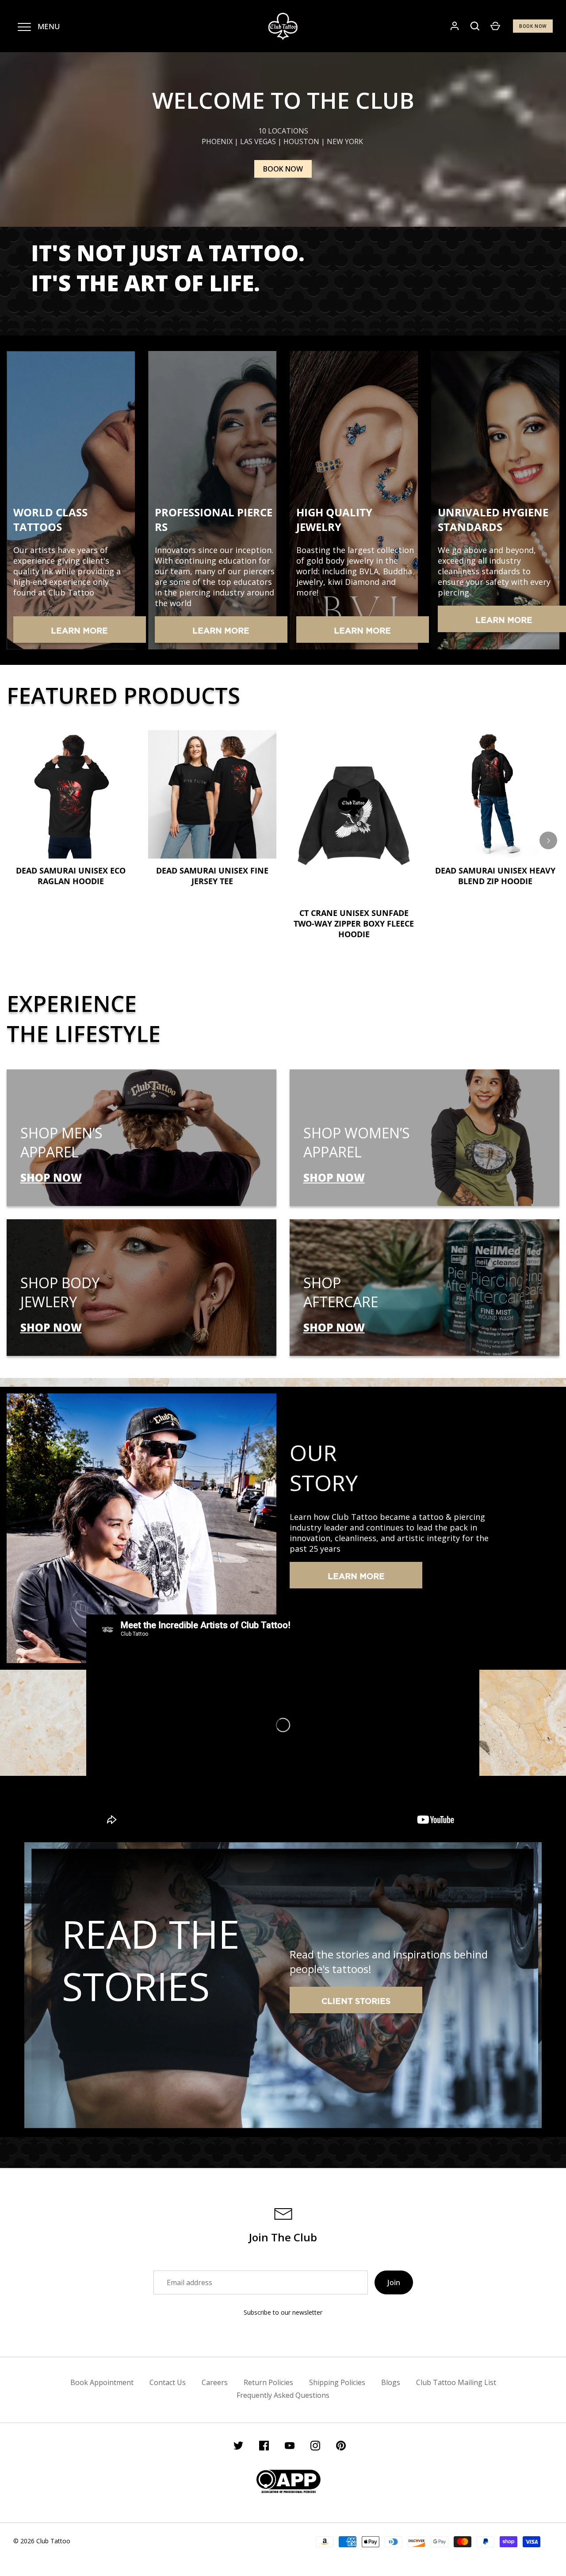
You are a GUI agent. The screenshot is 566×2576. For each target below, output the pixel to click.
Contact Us (168, 2382)
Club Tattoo (53, 2541)
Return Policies (268, 2382)
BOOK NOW (533, 26)
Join (394, 2282)
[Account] (455, 26)
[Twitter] (238, 2447)
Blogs (391, 2382)
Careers (215, 2382)
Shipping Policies (337, 2382)
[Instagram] (315, 2447)
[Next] (548, 840)
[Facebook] (264, 2447)
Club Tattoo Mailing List (456, 2382)
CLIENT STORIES (356, 2002)
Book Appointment (102, 2382)
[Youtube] (290, 2447)
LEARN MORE (79, 631)
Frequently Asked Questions (283, 2395)
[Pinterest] (341, 2447)
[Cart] (495, 26)
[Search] (475, 26)
